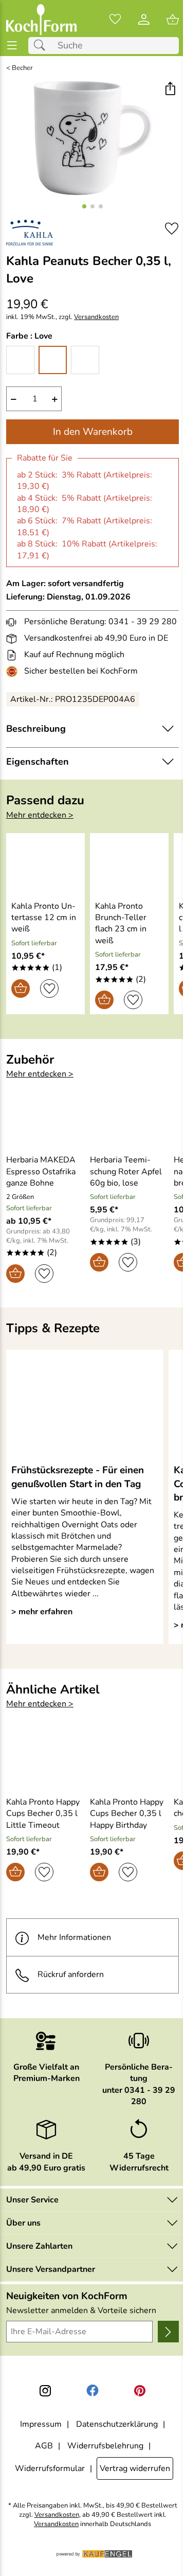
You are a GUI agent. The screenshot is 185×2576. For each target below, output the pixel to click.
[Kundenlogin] (144, 20)
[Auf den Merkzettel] (172, 229)
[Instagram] (45, 2391)
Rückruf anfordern (71, 1974)
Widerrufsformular (50, 2468)
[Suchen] (42, 46)
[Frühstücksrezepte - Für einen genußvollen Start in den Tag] (85, 1406)
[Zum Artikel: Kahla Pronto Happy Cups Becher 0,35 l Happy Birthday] (129, 1761)
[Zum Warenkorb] (173, 20)
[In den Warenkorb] (21, 989)
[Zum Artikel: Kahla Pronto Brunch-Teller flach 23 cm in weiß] (129, 865)
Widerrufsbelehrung (105, 2446)
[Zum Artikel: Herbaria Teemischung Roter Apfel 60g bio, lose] (129, 1119)
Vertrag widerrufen (135, 2468)
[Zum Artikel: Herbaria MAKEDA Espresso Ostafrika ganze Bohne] (45, 1119)
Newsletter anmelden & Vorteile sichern (81, 2310)
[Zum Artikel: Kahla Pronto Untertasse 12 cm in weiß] (45, 865)
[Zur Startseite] (41, 20)
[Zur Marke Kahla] (30, 233)
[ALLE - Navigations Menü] (12, 46)
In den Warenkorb (93, 432)
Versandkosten (96, 317)
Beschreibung (36, 729)
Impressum (41, 2424)
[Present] (85, 360)
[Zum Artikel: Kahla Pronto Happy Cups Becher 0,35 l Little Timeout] (45, 1761)
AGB (44, 2446)
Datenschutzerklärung (117, 2424)
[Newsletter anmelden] (168, 2332)
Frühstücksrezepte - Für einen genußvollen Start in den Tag (78, 1477)
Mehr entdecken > (40, 815)
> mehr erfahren (42, 1612)
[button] (170, 90)
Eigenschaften (38, 762)
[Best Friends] (20, 360)
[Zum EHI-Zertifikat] (14, 672)
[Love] (53, 360)
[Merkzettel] (115, 20)
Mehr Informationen (74, 1937)
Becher (22, 68)
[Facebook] (92, 2391)
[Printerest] (140, 2391)
